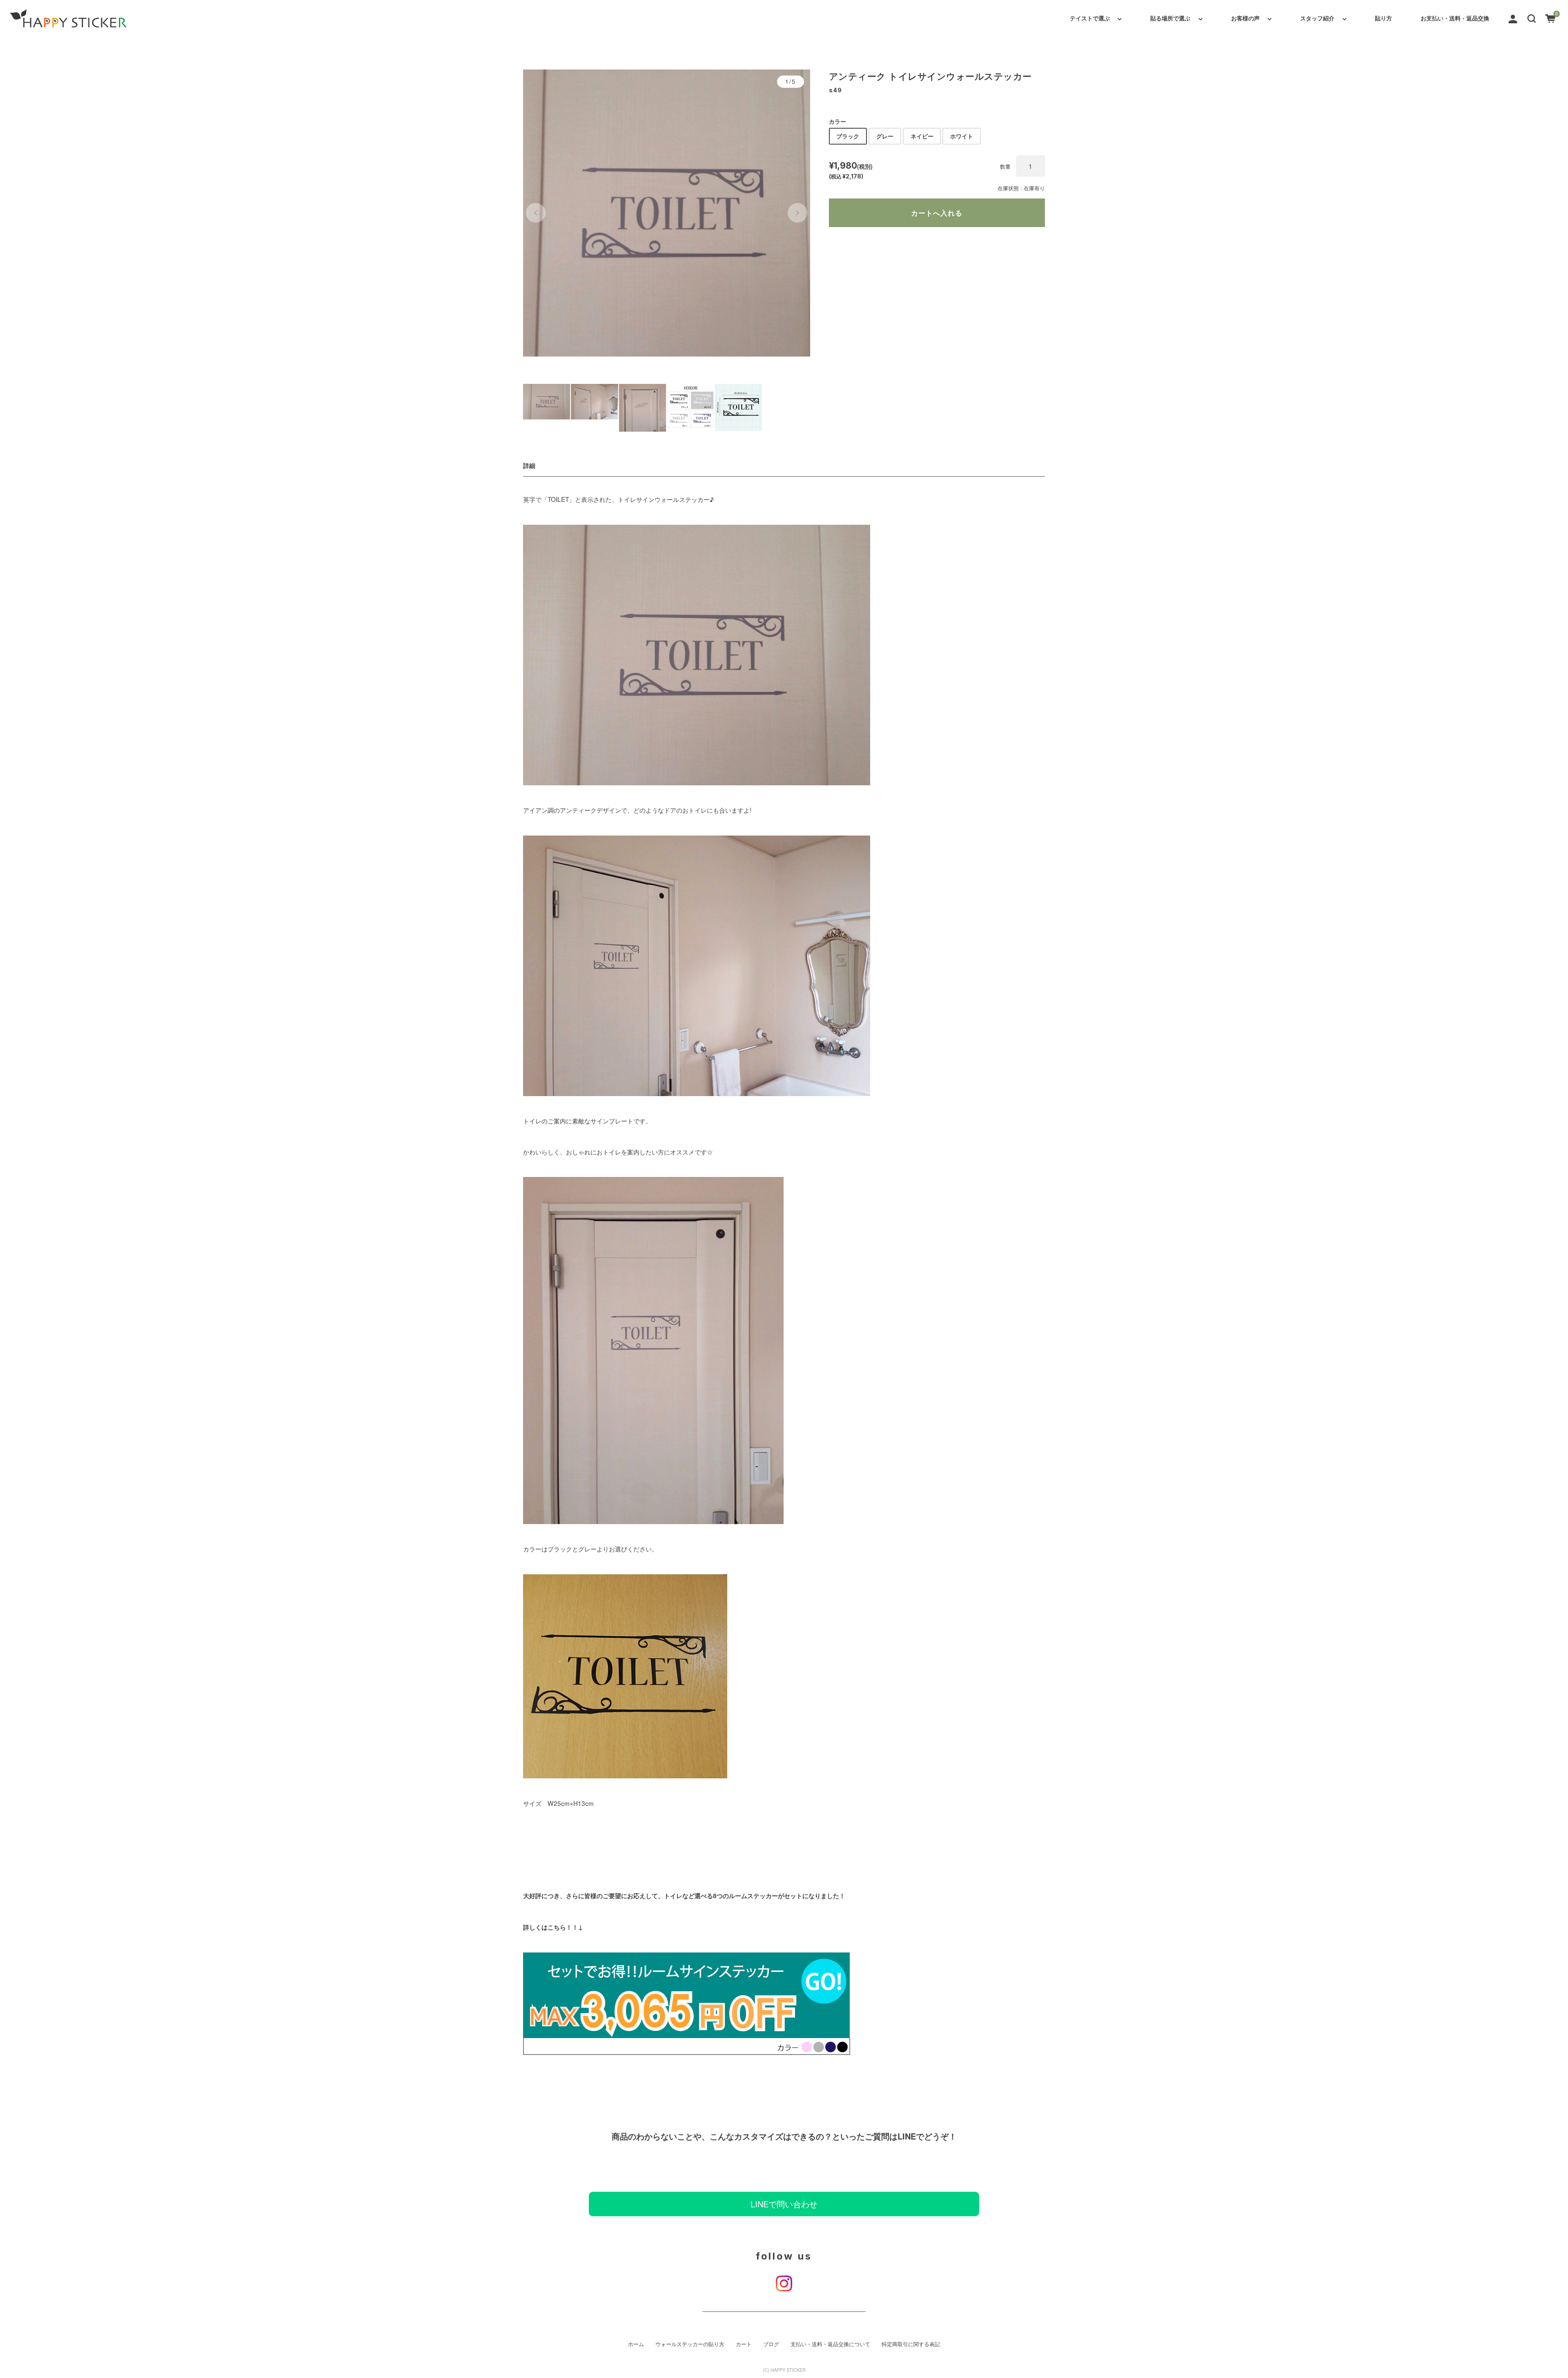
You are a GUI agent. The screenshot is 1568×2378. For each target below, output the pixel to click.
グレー (885, 136)
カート (744, 2344)
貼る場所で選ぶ (1170, 18)
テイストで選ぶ (1090, 18)
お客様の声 (1245, 18)
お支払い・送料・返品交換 (1455, 18)
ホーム (636, 2344)
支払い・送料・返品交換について (830, 2344)
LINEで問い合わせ (784, 2204)
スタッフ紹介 (1317, 18)
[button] (1532, 18)
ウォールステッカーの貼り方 (690, 2344)
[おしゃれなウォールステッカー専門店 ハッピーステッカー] (68, 18)
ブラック (848, 136)
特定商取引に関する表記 (911, 2344)
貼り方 (1383, 18)
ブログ (771, 2344)
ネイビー (922, 136)
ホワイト (962, 136)
